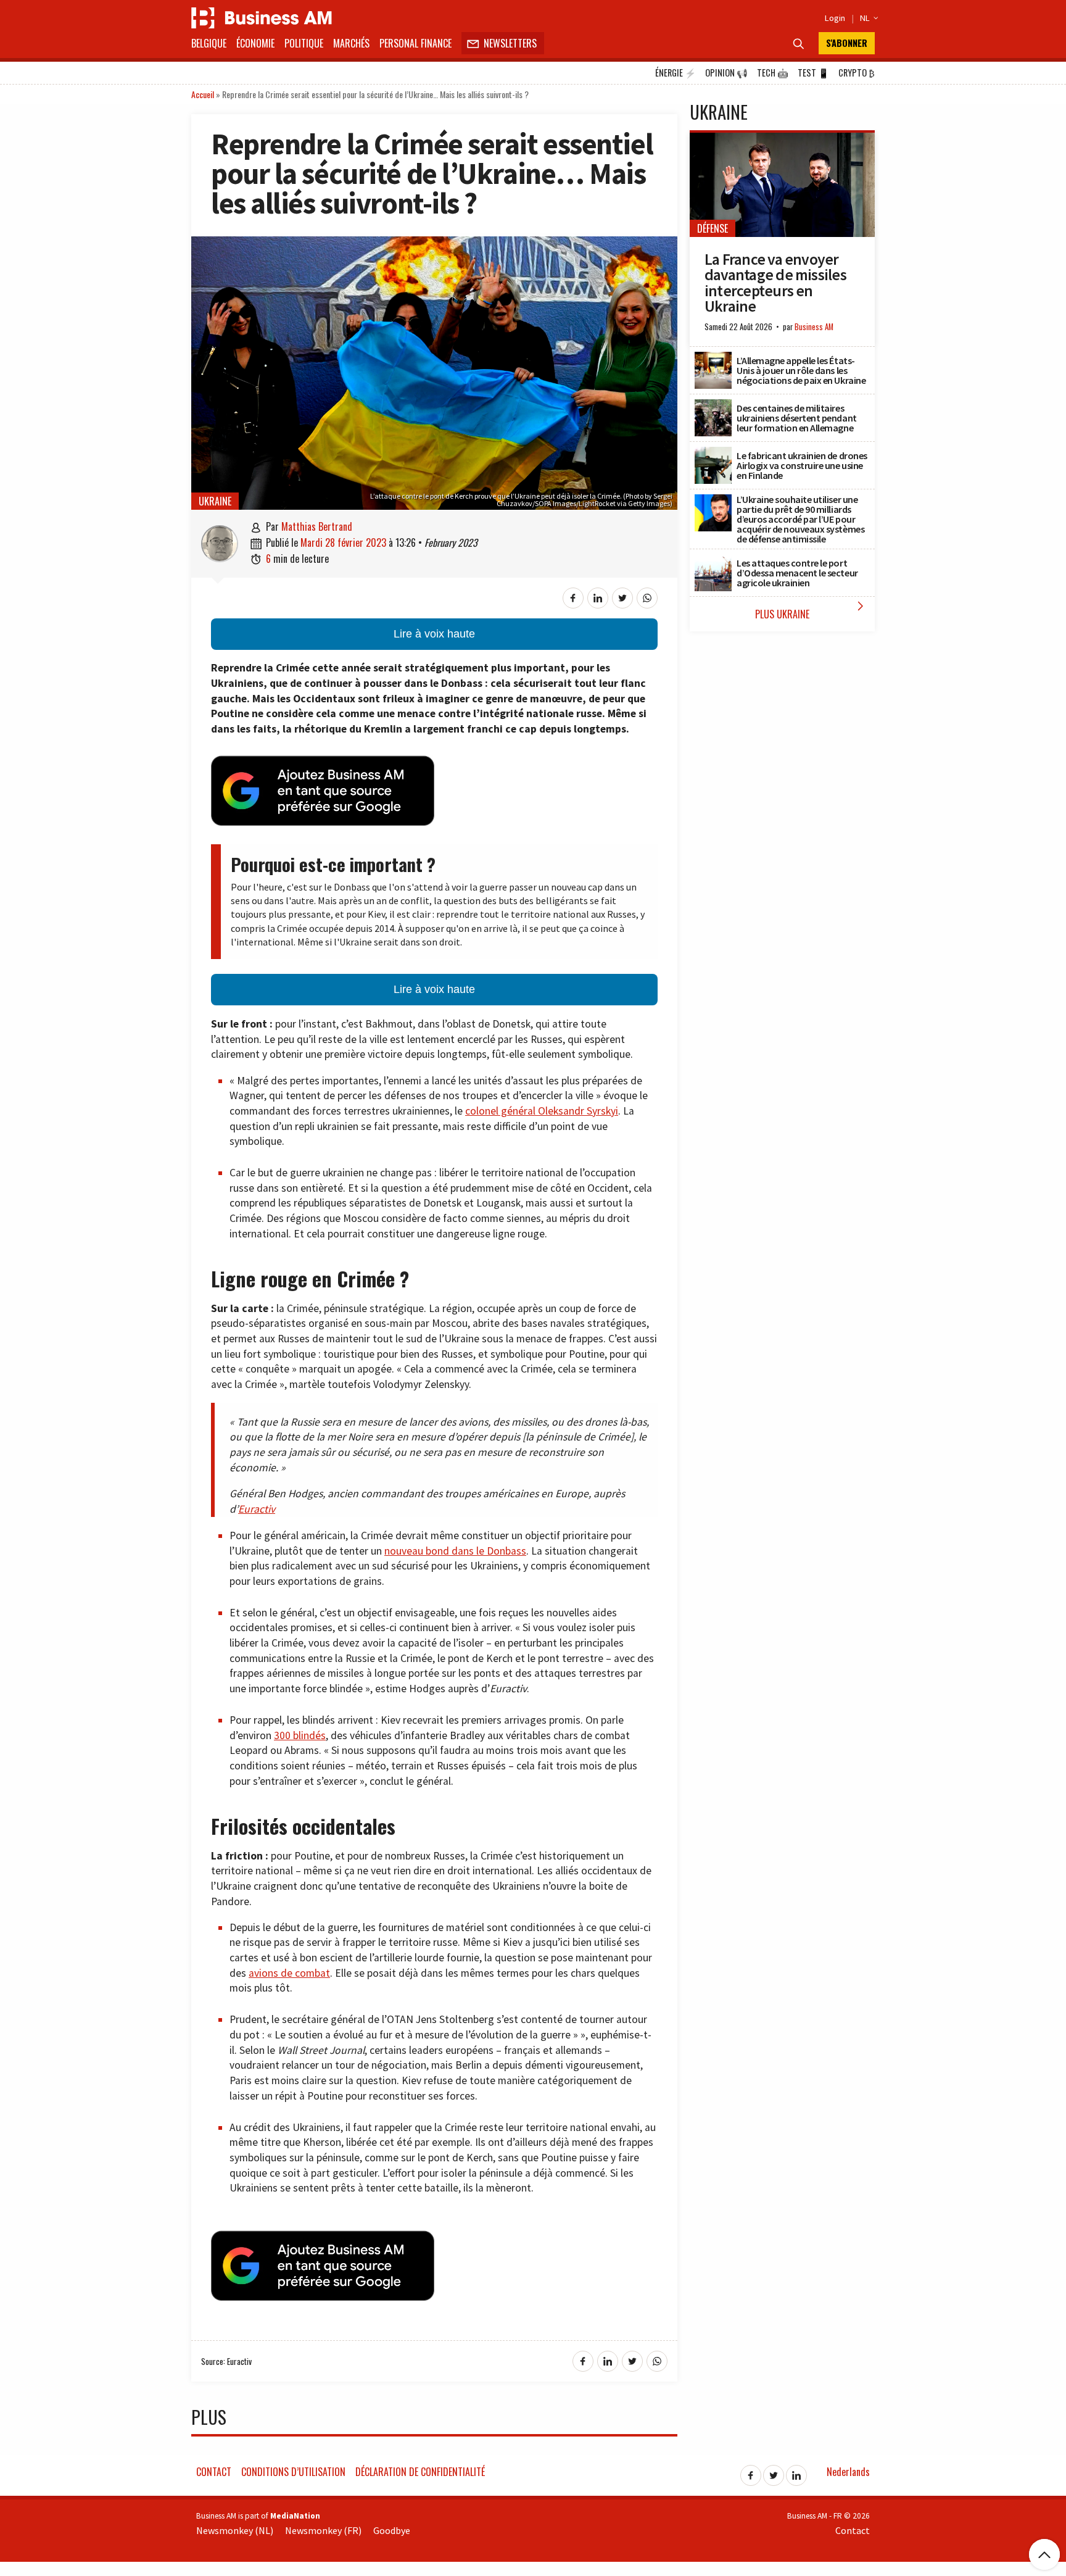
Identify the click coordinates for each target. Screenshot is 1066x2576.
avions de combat (289, 1973)
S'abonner (847, 43)
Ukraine (215, 501)
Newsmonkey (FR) (323, 2530)
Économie (255, 43)
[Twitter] (774, 2472)
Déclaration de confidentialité (420, 2472)
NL (867, 18)
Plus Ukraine (812, 610)
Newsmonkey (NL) (235, 2530)
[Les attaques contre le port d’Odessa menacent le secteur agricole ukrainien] (713, 561)
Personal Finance (415, 43)
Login (835, 18)
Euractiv (257, 1509)
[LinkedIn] (796, 2472)
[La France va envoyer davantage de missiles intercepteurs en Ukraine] (782, 139)
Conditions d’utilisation (293, 2472)
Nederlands (848, 2472)
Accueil (203, 94)
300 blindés (300, 1735)
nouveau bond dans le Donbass (455, 1551)
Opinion (726, 73)
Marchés (351, 43)
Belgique (209, 43)
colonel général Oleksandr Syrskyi (542, 1111)
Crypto (857, 73)
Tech (773, 73)
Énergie (676, 73)
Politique (304, 43)
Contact (214, 2472)
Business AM (814, 327)
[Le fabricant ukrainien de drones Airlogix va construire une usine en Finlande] (713, 454)
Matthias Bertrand (317, 526)
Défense (713, 228)
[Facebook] (751, 2472)
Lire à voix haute (434, 634)
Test (813, 73)
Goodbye (392, 2530)
